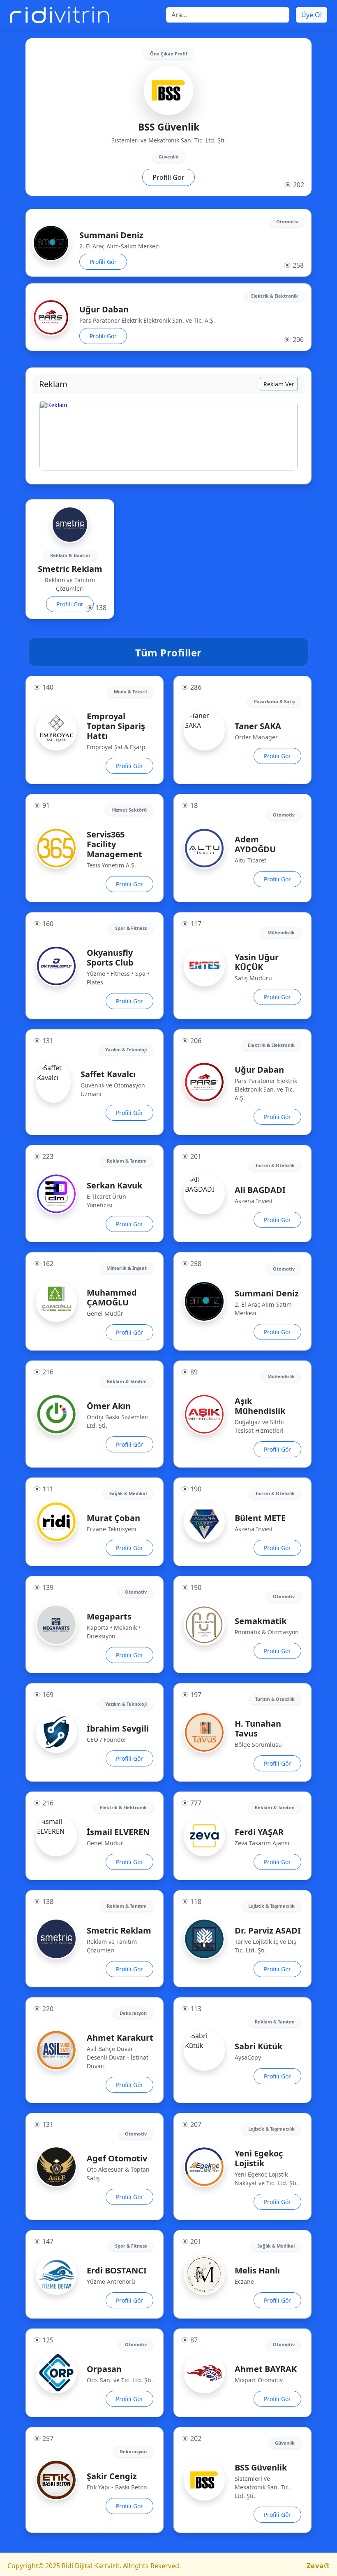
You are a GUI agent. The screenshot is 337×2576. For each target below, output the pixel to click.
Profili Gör (168, 177)
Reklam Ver (279, 384)
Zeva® (318, 2566)
